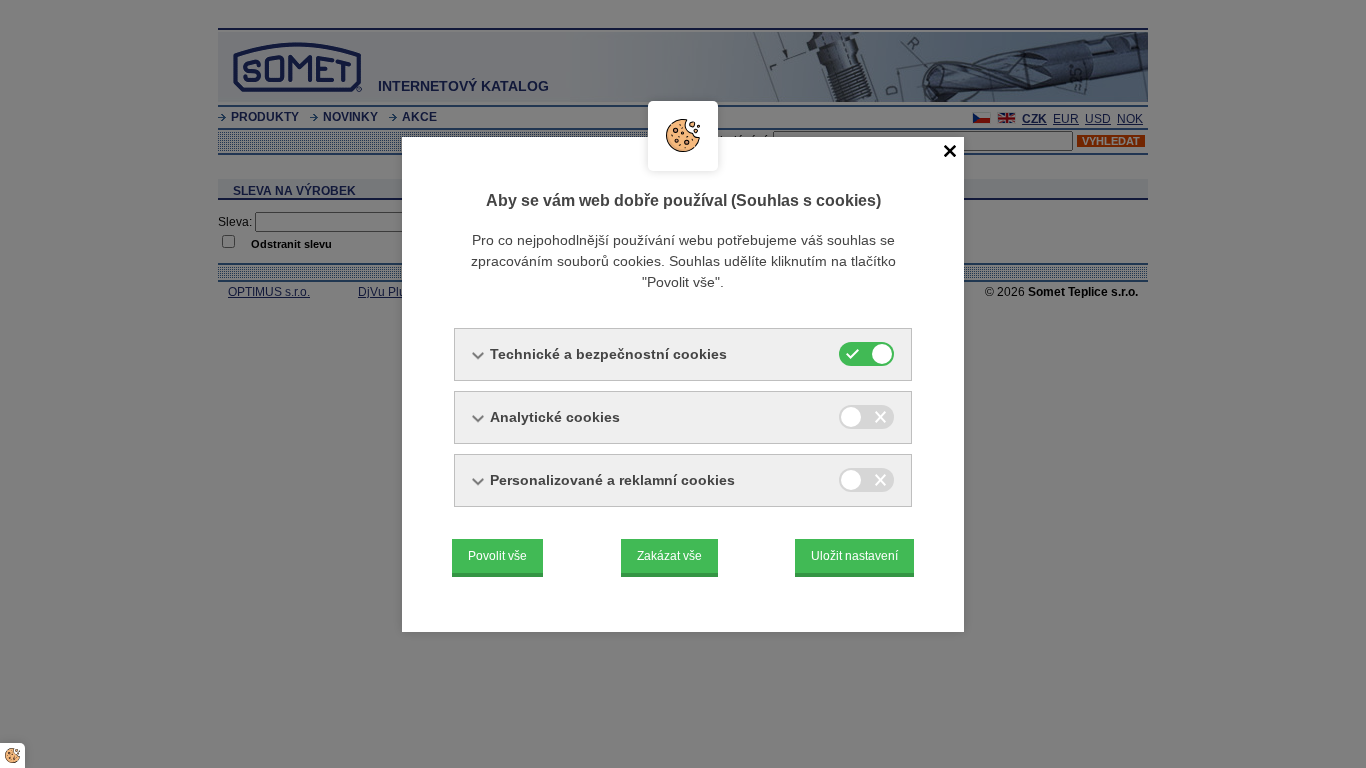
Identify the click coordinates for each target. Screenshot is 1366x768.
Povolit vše (497, 556)
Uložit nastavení (854, 556)
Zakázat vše (669, 556)
